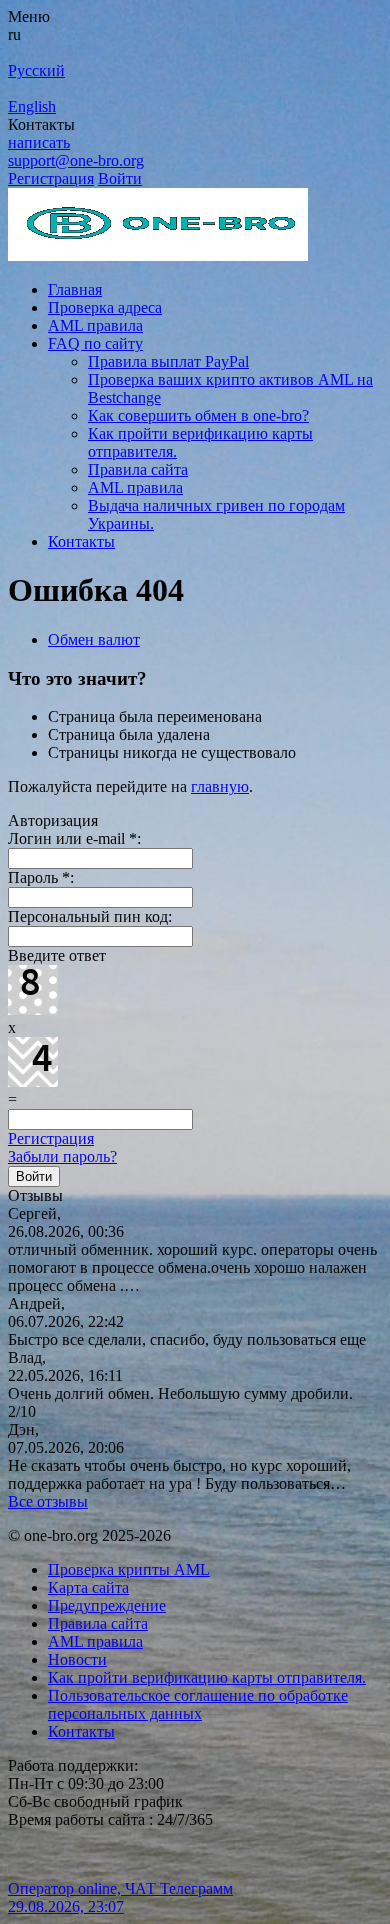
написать (39, 142)
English (32, 106)
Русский (36, 70)
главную (220, 786)
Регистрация (51, 178)
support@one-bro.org (76, 160)
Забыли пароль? (62, 1156)
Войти (120, 178)
